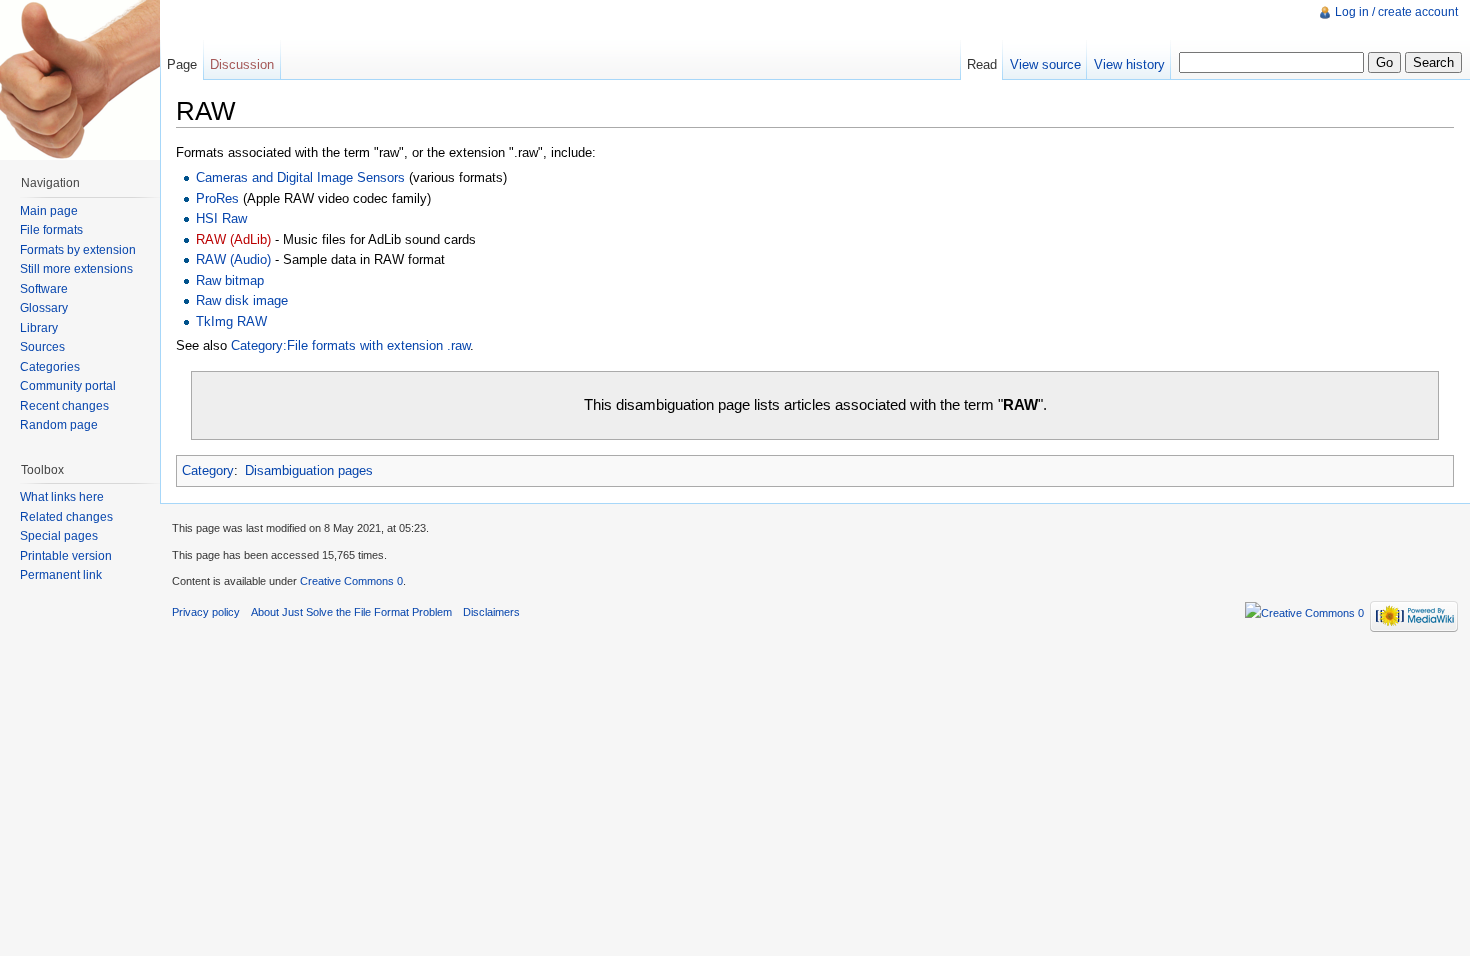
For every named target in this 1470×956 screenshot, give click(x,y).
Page (182, 64)
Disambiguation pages (309, 470)
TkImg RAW (231, 321)
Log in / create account (1396, 12)
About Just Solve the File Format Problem (351, 612)
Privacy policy (206, 612)
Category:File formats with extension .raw (350, 345)
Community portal (68, 386)
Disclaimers (491, 612)
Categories (50, 367)
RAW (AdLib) (233, 239)
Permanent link (61, 575)
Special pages (59, 536)
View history (1129, 64)
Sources (42, 347)
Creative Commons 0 (351, 581)
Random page (59, 425)
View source (1045, 64)
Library (39, 328)
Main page (49, 211)
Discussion (242, 64)
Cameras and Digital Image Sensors (300, 177)
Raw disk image (242, 300)
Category (208, 470)
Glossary (44, 308)
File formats (51, 230)
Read (982, 64)
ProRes (217, 198)
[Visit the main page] (80, 80)
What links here (62, 497)
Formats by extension (78, 250)
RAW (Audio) (233, 259)
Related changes (66, 517)
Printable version (66, 556)
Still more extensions (76, 269)
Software (44, 289)
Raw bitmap (230, 280)
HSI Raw (221, 218)
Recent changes (64, 406)
